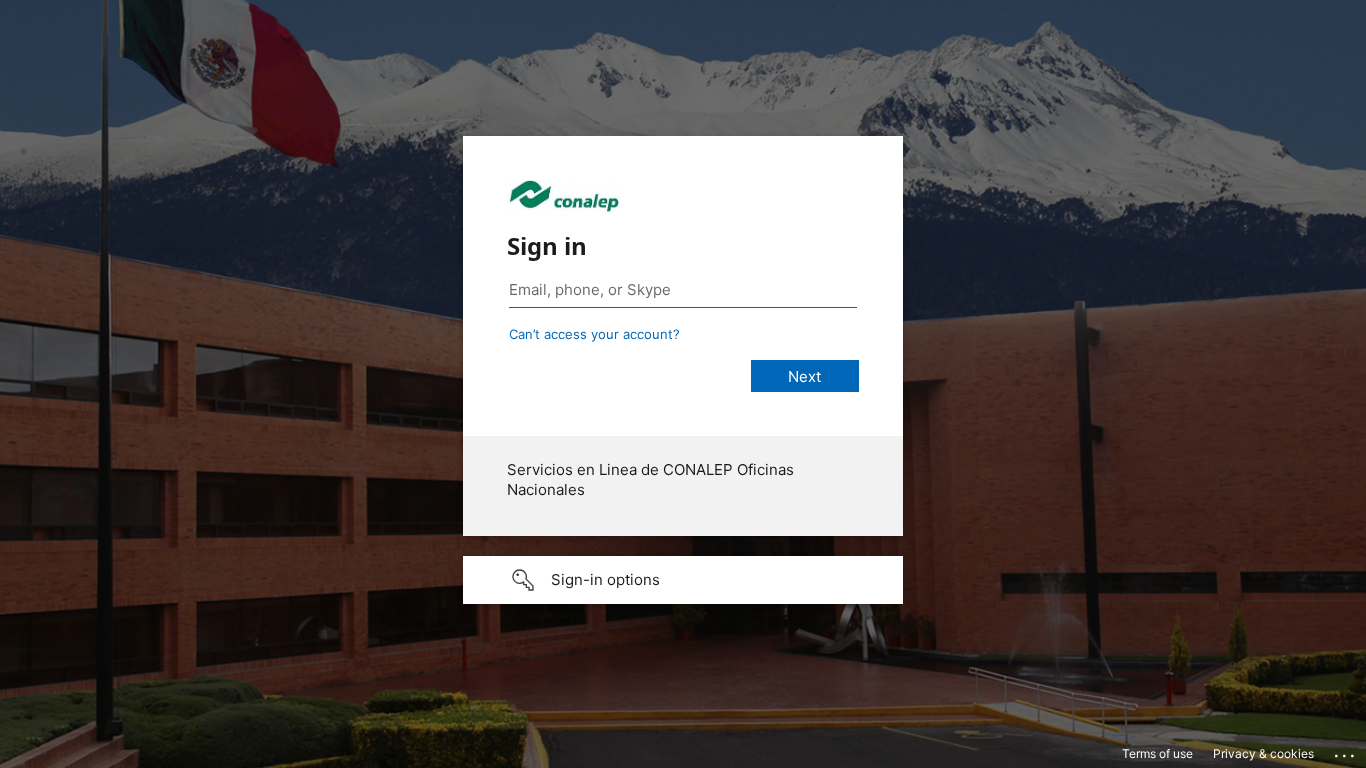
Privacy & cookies (1263, 753)
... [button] (1346, 751)
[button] (683, 580)
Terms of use (1157, 753)
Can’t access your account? (594, 334)
